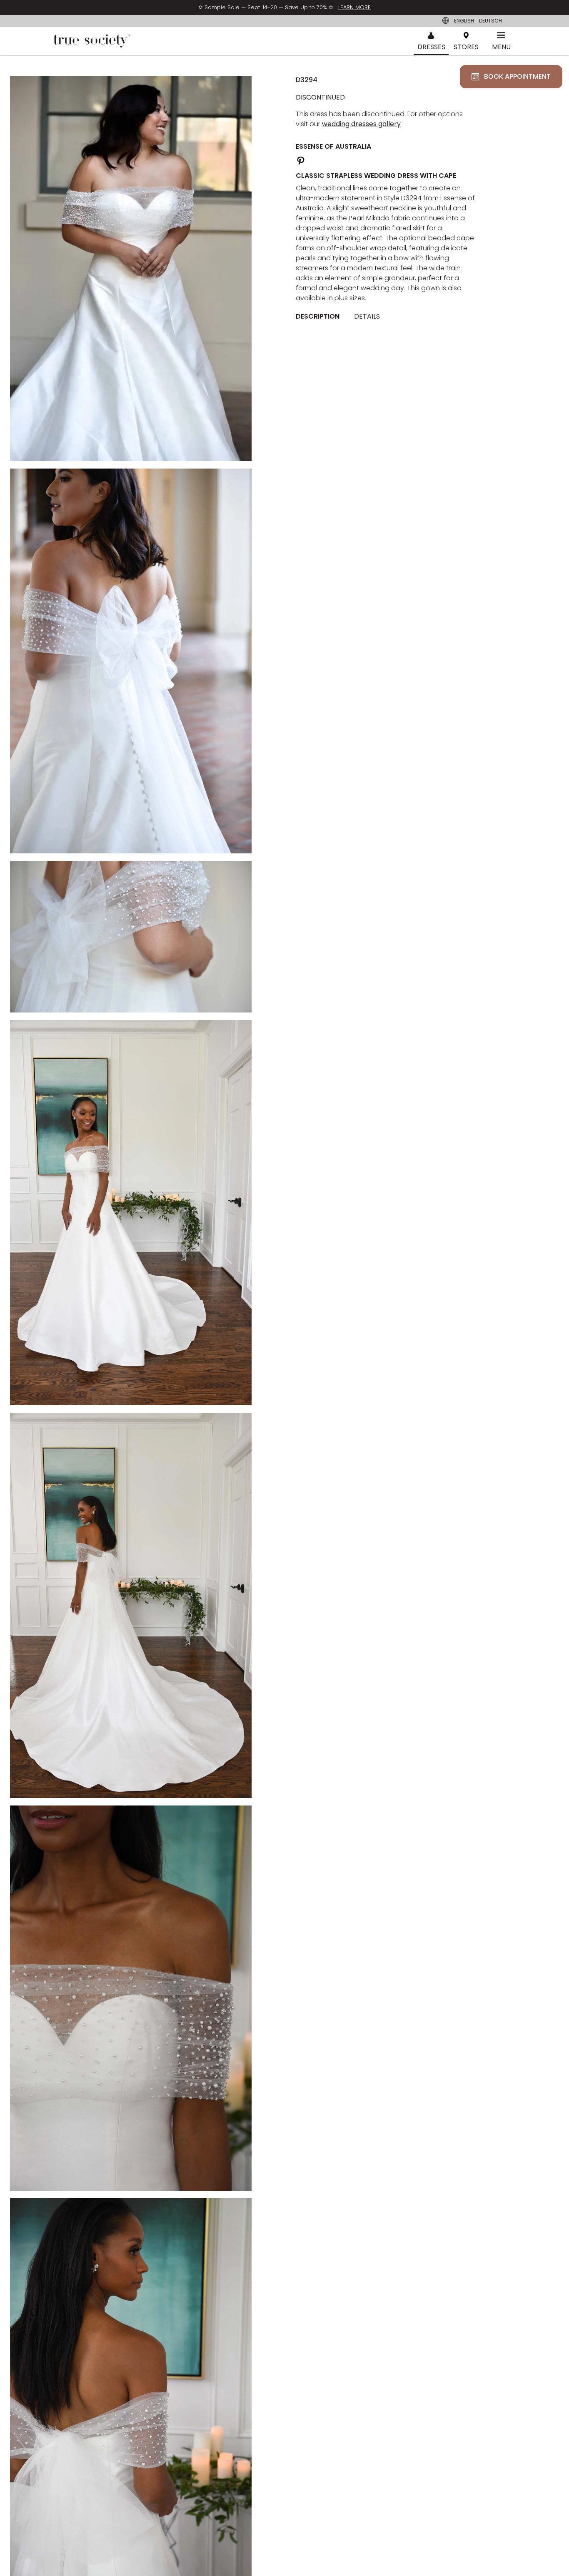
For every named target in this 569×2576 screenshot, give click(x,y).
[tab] (321, 317)
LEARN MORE (354, 7)
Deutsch (490, 21)
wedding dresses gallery (361, 124)
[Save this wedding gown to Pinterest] (301, 160)
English (464, 21)
